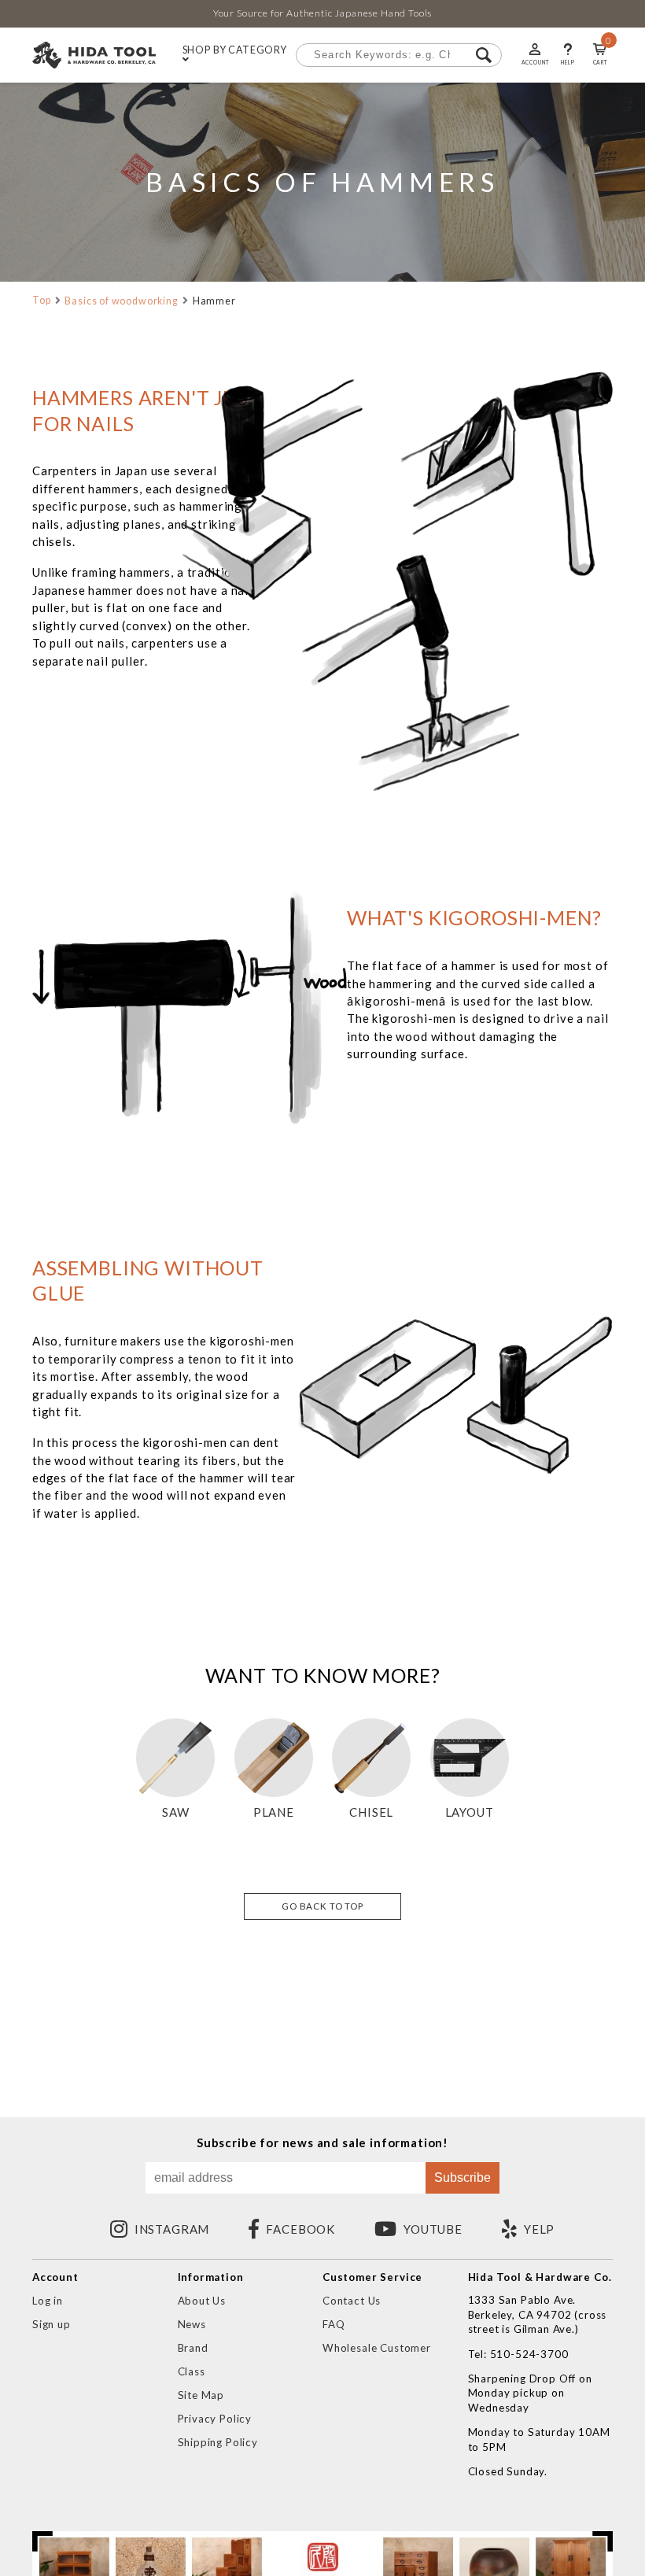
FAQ (334, 2324)
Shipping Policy (218, 2442)
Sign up (52, 2324)
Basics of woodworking (121, 301)
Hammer (214, 301)
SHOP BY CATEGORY (235, 51)
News (192, 2324)
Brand (193, 2348)
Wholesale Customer (377, 2348)
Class (192, 2371)
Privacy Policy (215, 2419)
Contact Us (352, 2301)
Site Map (201, 2395)
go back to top (322, 1906)
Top (42, 300)
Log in (48, 2301)
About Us (202, 2301)
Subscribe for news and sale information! (322, 2143)
